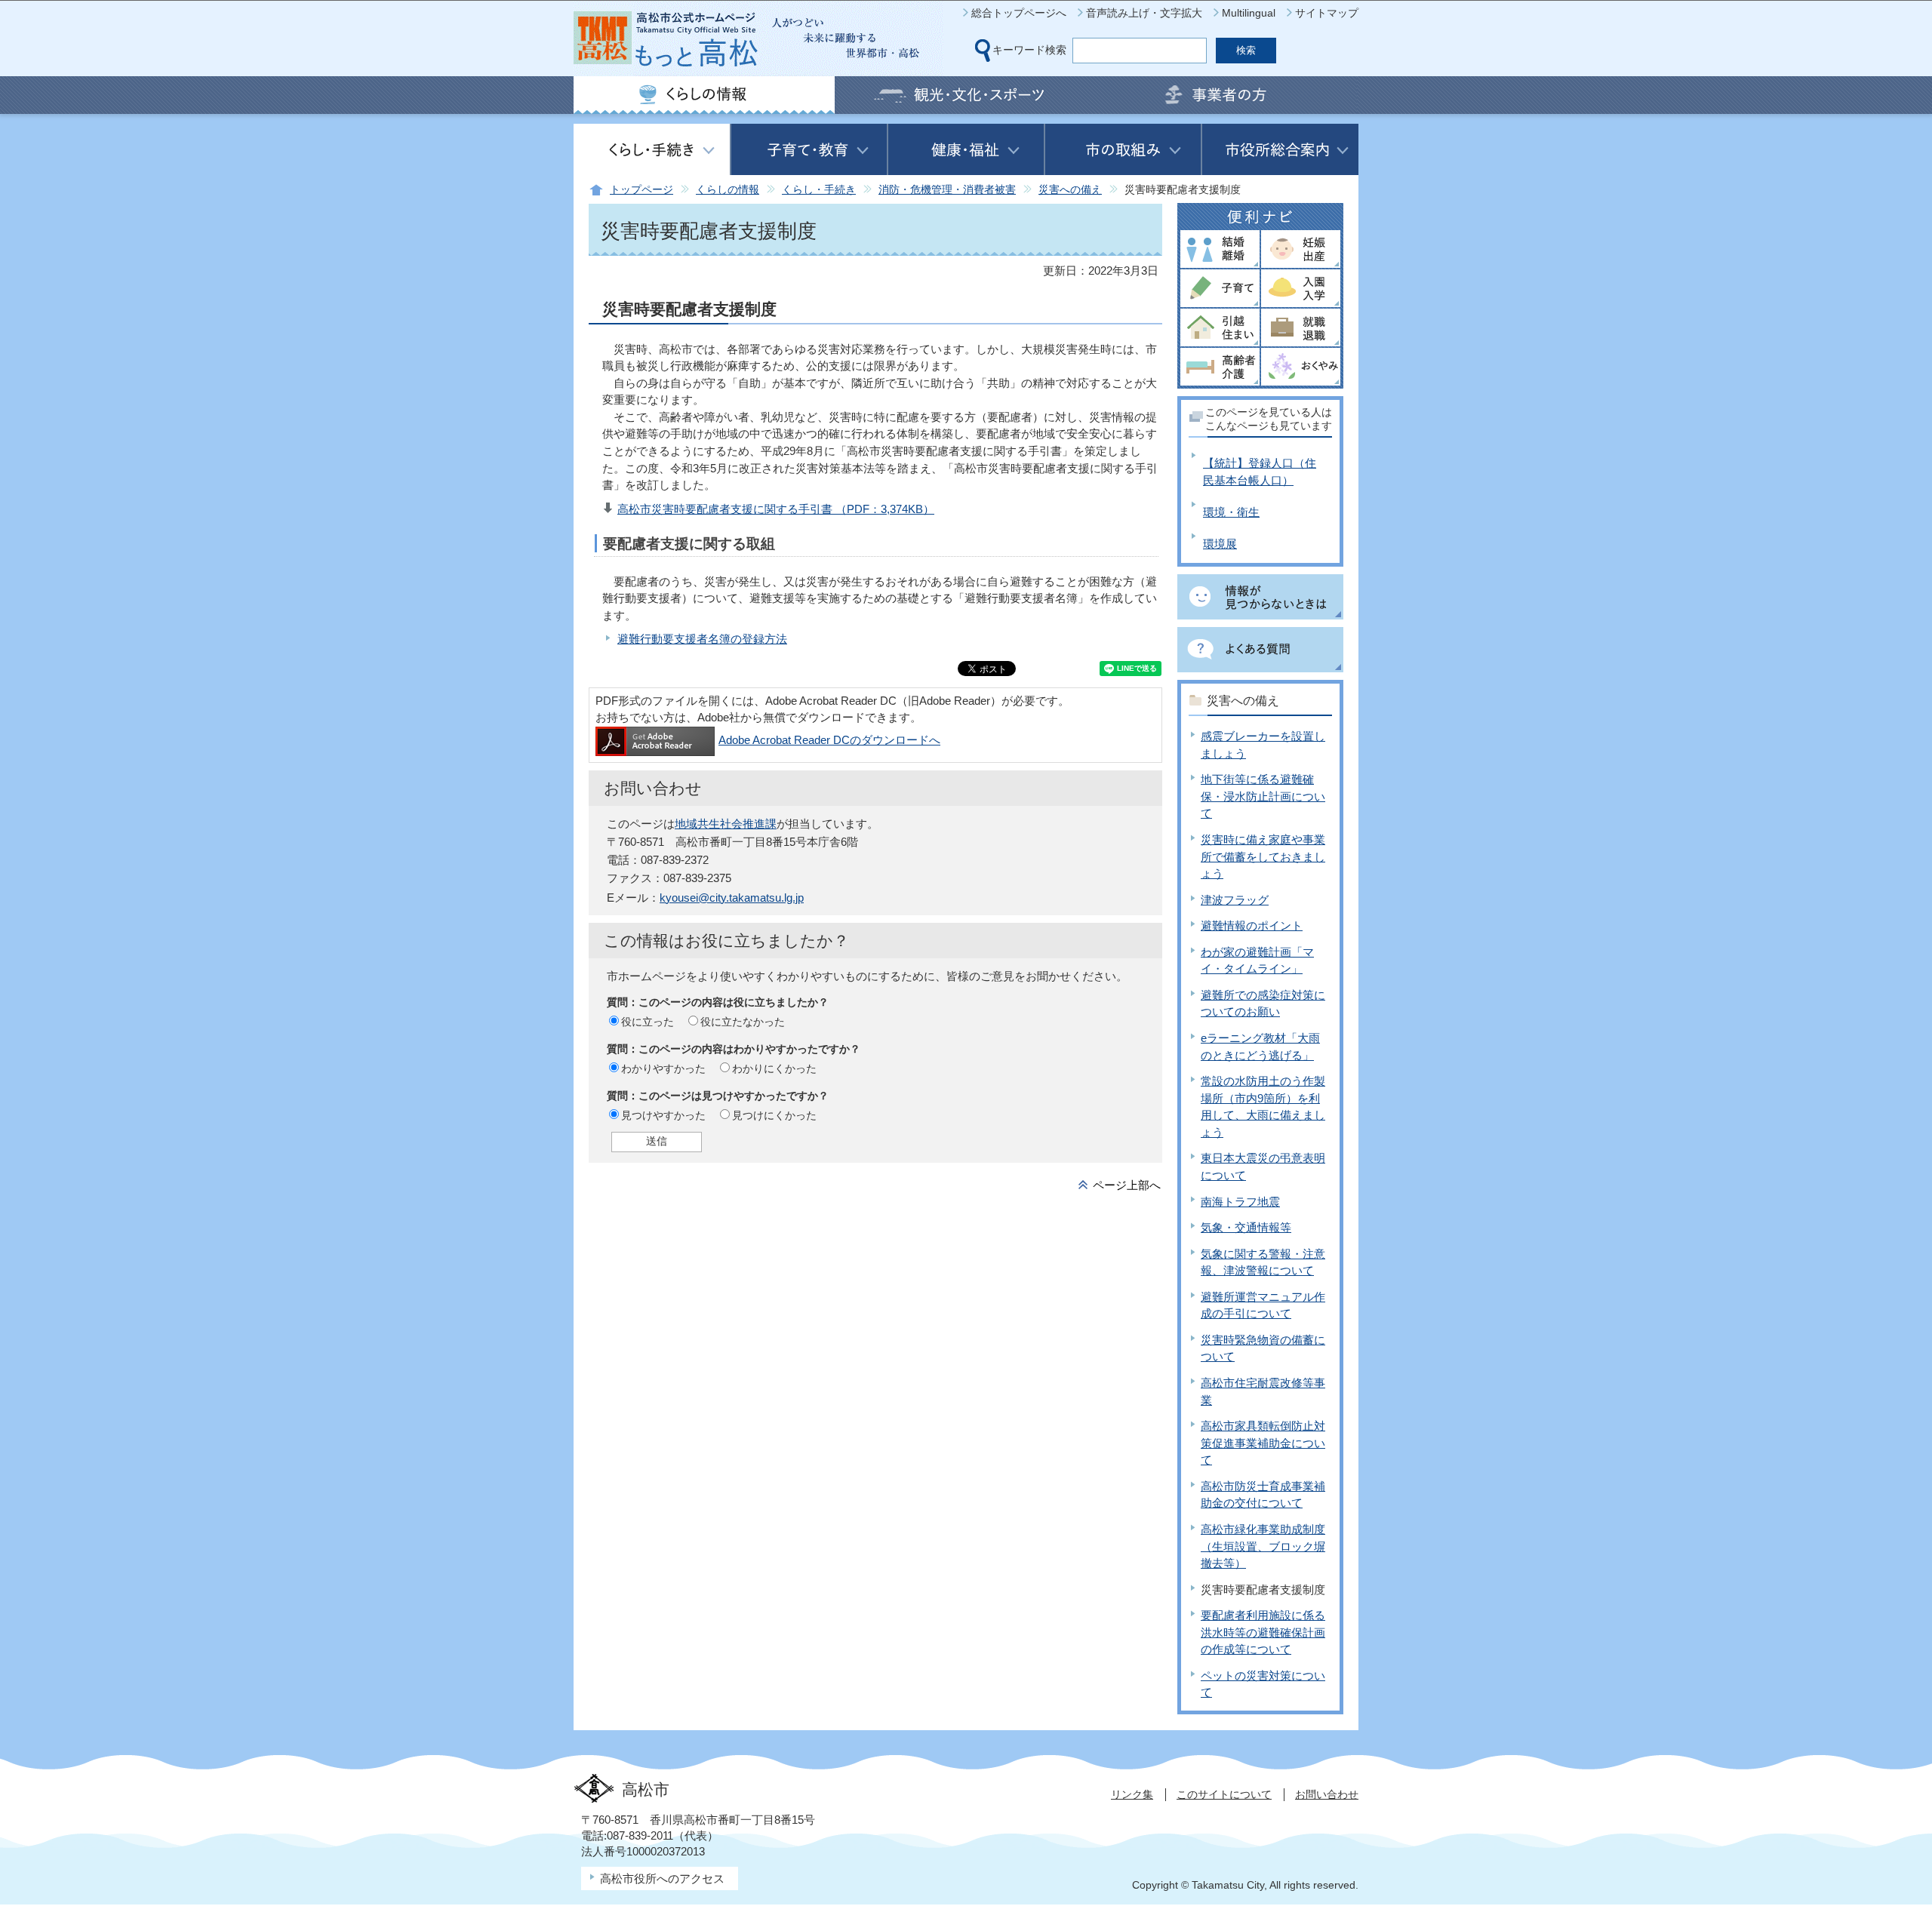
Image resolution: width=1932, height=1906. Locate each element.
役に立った (648, 1022)
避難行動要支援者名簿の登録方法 (702, 639)
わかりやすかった (663, 1068)
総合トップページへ (1019, 13)
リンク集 (1132, 1794)
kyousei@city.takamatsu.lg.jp (732, 898)
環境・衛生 (1231, 512)
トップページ (641, 190)
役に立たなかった (743, 1022)
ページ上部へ (1127, 1185)
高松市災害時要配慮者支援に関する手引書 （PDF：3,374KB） (776, 509)
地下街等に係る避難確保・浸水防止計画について (1263, 796)
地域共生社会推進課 (726, 824)
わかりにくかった (774, 1068)
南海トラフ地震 (1240, 1202)
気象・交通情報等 (1246, 1227)
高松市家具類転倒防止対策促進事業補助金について (1263, 1443)
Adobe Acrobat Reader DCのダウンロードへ (829, 740)
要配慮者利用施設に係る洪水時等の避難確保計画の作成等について (1263, 1632)
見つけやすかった (663, 1115)
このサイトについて (1224, 1794)
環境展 (1220, 544)
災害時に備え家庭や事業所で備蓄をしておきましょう (1263, 856)
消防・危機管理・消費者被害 (947, 190)
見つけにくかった (774, 1115)
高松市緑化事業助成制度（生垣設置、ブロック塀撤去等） (1263, 1546)
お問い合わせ (1327, 1794)
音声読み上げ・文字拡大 (1144, 13)
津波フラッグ (1235, 900)
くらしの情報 (728, 190)
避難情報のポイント (1252, 925)
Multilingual (1249, 13)
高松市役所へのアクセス (662, 1878)
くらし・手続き (819, 190)
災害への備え (1070, 190)
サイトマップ (1327, 13)
